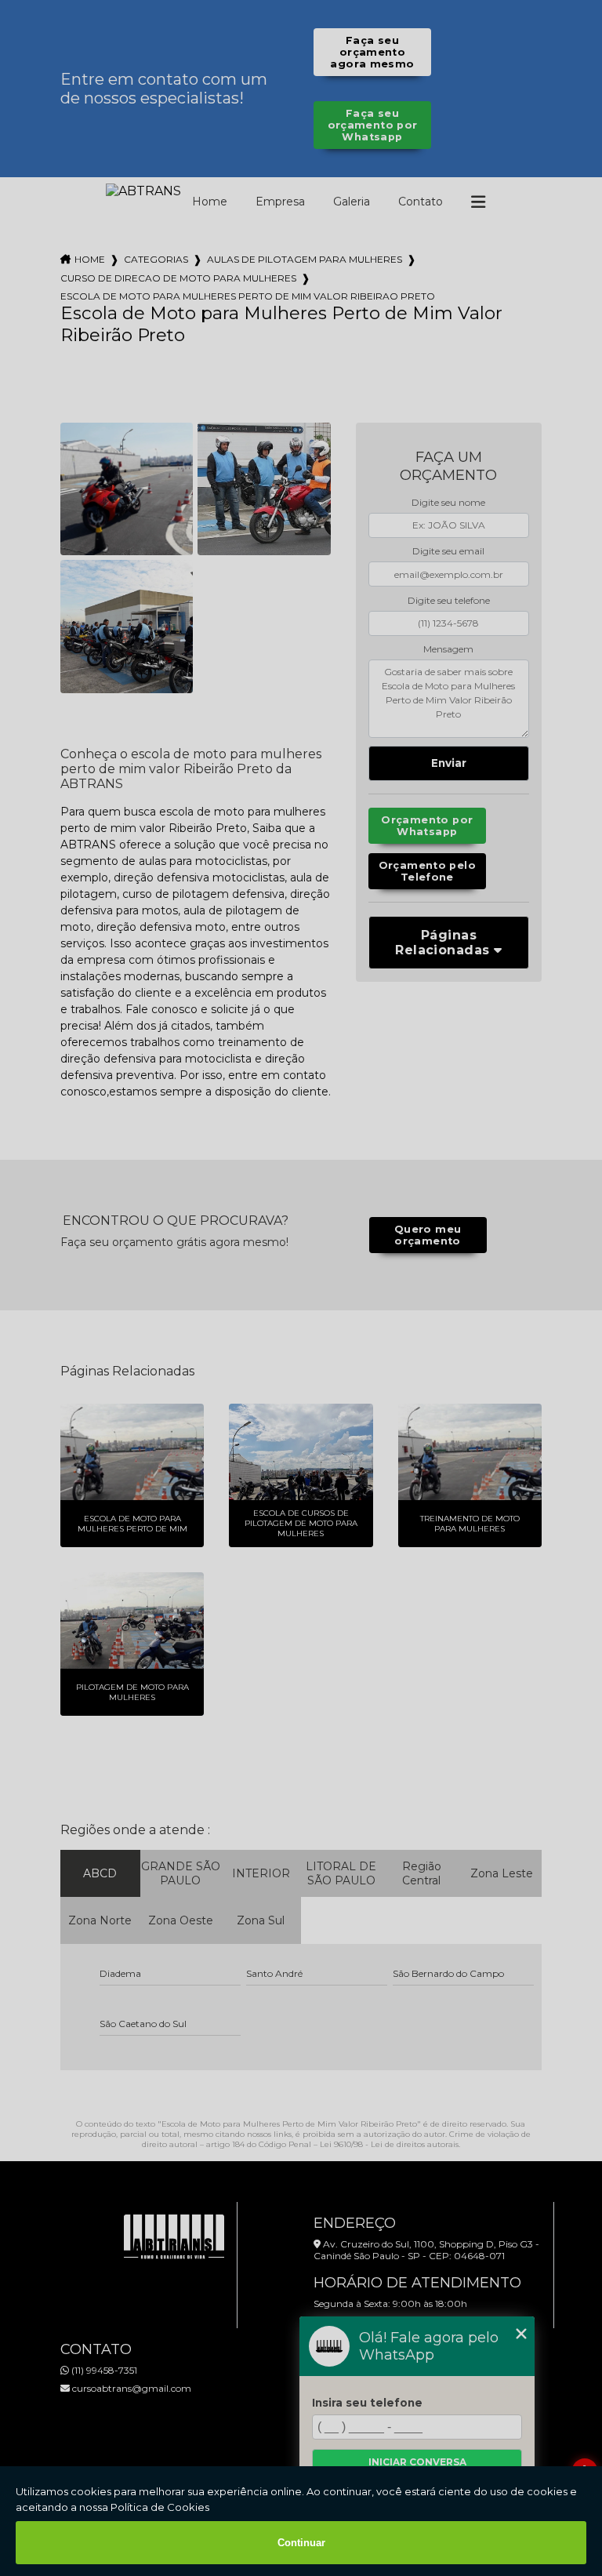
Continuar (301, 2543)
